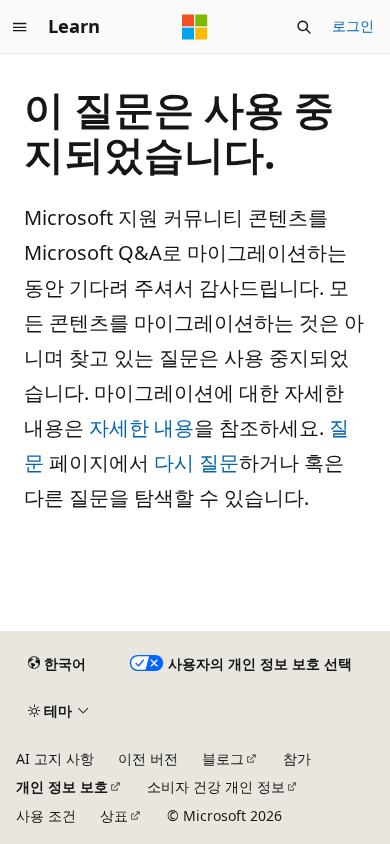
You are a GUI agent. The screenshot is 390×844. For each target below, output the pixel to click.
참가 (297, 758)
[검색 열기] (304, 27)
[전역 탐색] (20, 27)
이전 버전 (148, 758)
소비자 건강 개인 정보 (216, 786)
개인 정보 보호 (62, 786)
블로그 (223, 758)
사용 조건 (46, 815)
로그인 (353, 25)
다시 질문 (196, 462)
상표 (114, 815)
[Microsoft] (195, 27)
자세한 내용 (141, 427)
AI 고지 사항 (55, 758)
